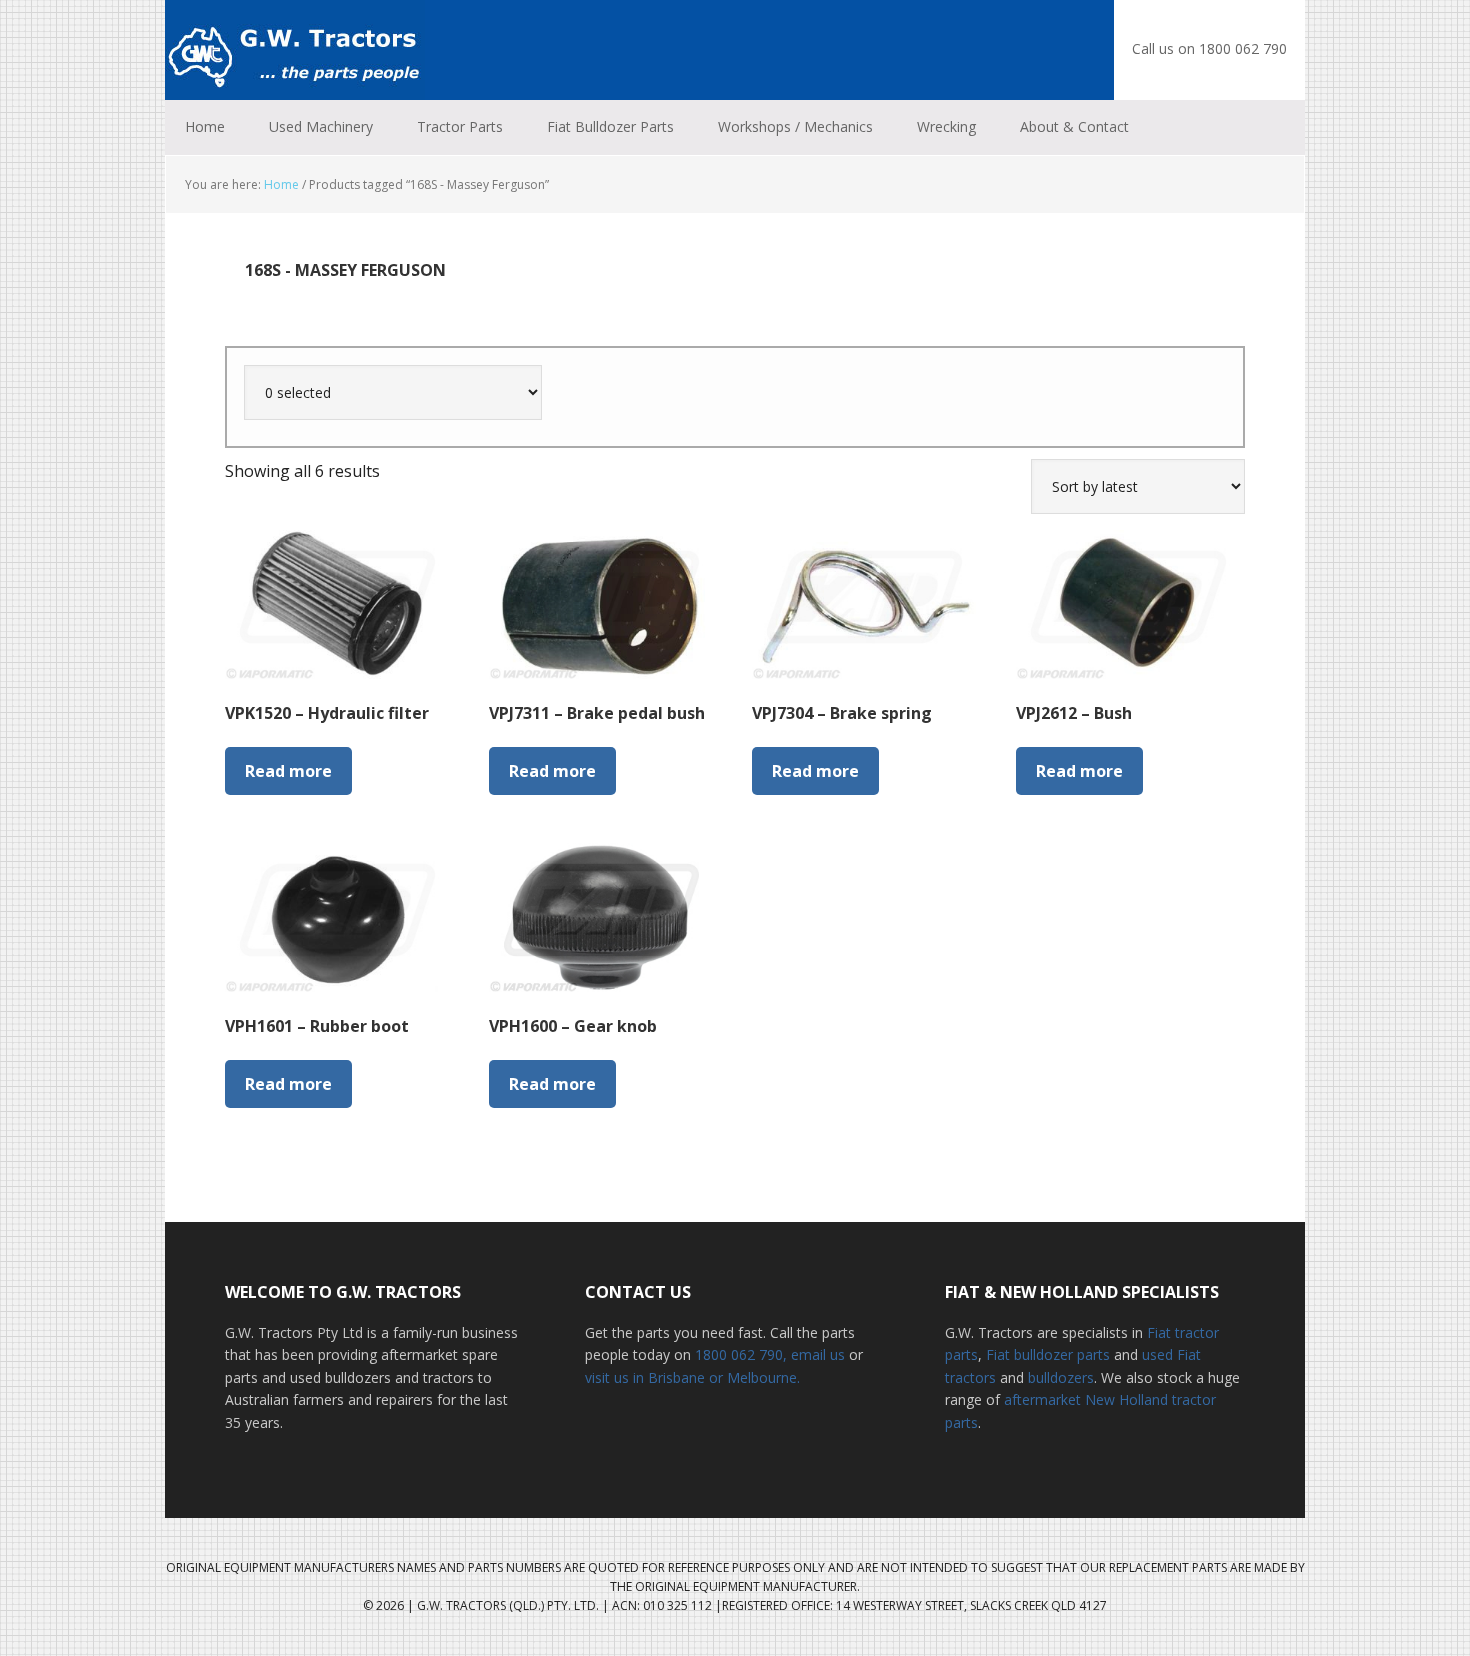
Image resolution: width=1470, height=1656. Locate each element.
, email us (816, 1354)
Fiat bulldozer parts (1048, 1354)
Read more (288, 771)
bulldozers (1061, 1377)
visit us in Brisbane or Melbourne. (692, 1377)
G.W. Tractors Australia (295, 50)
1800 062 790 (739, 1354)
